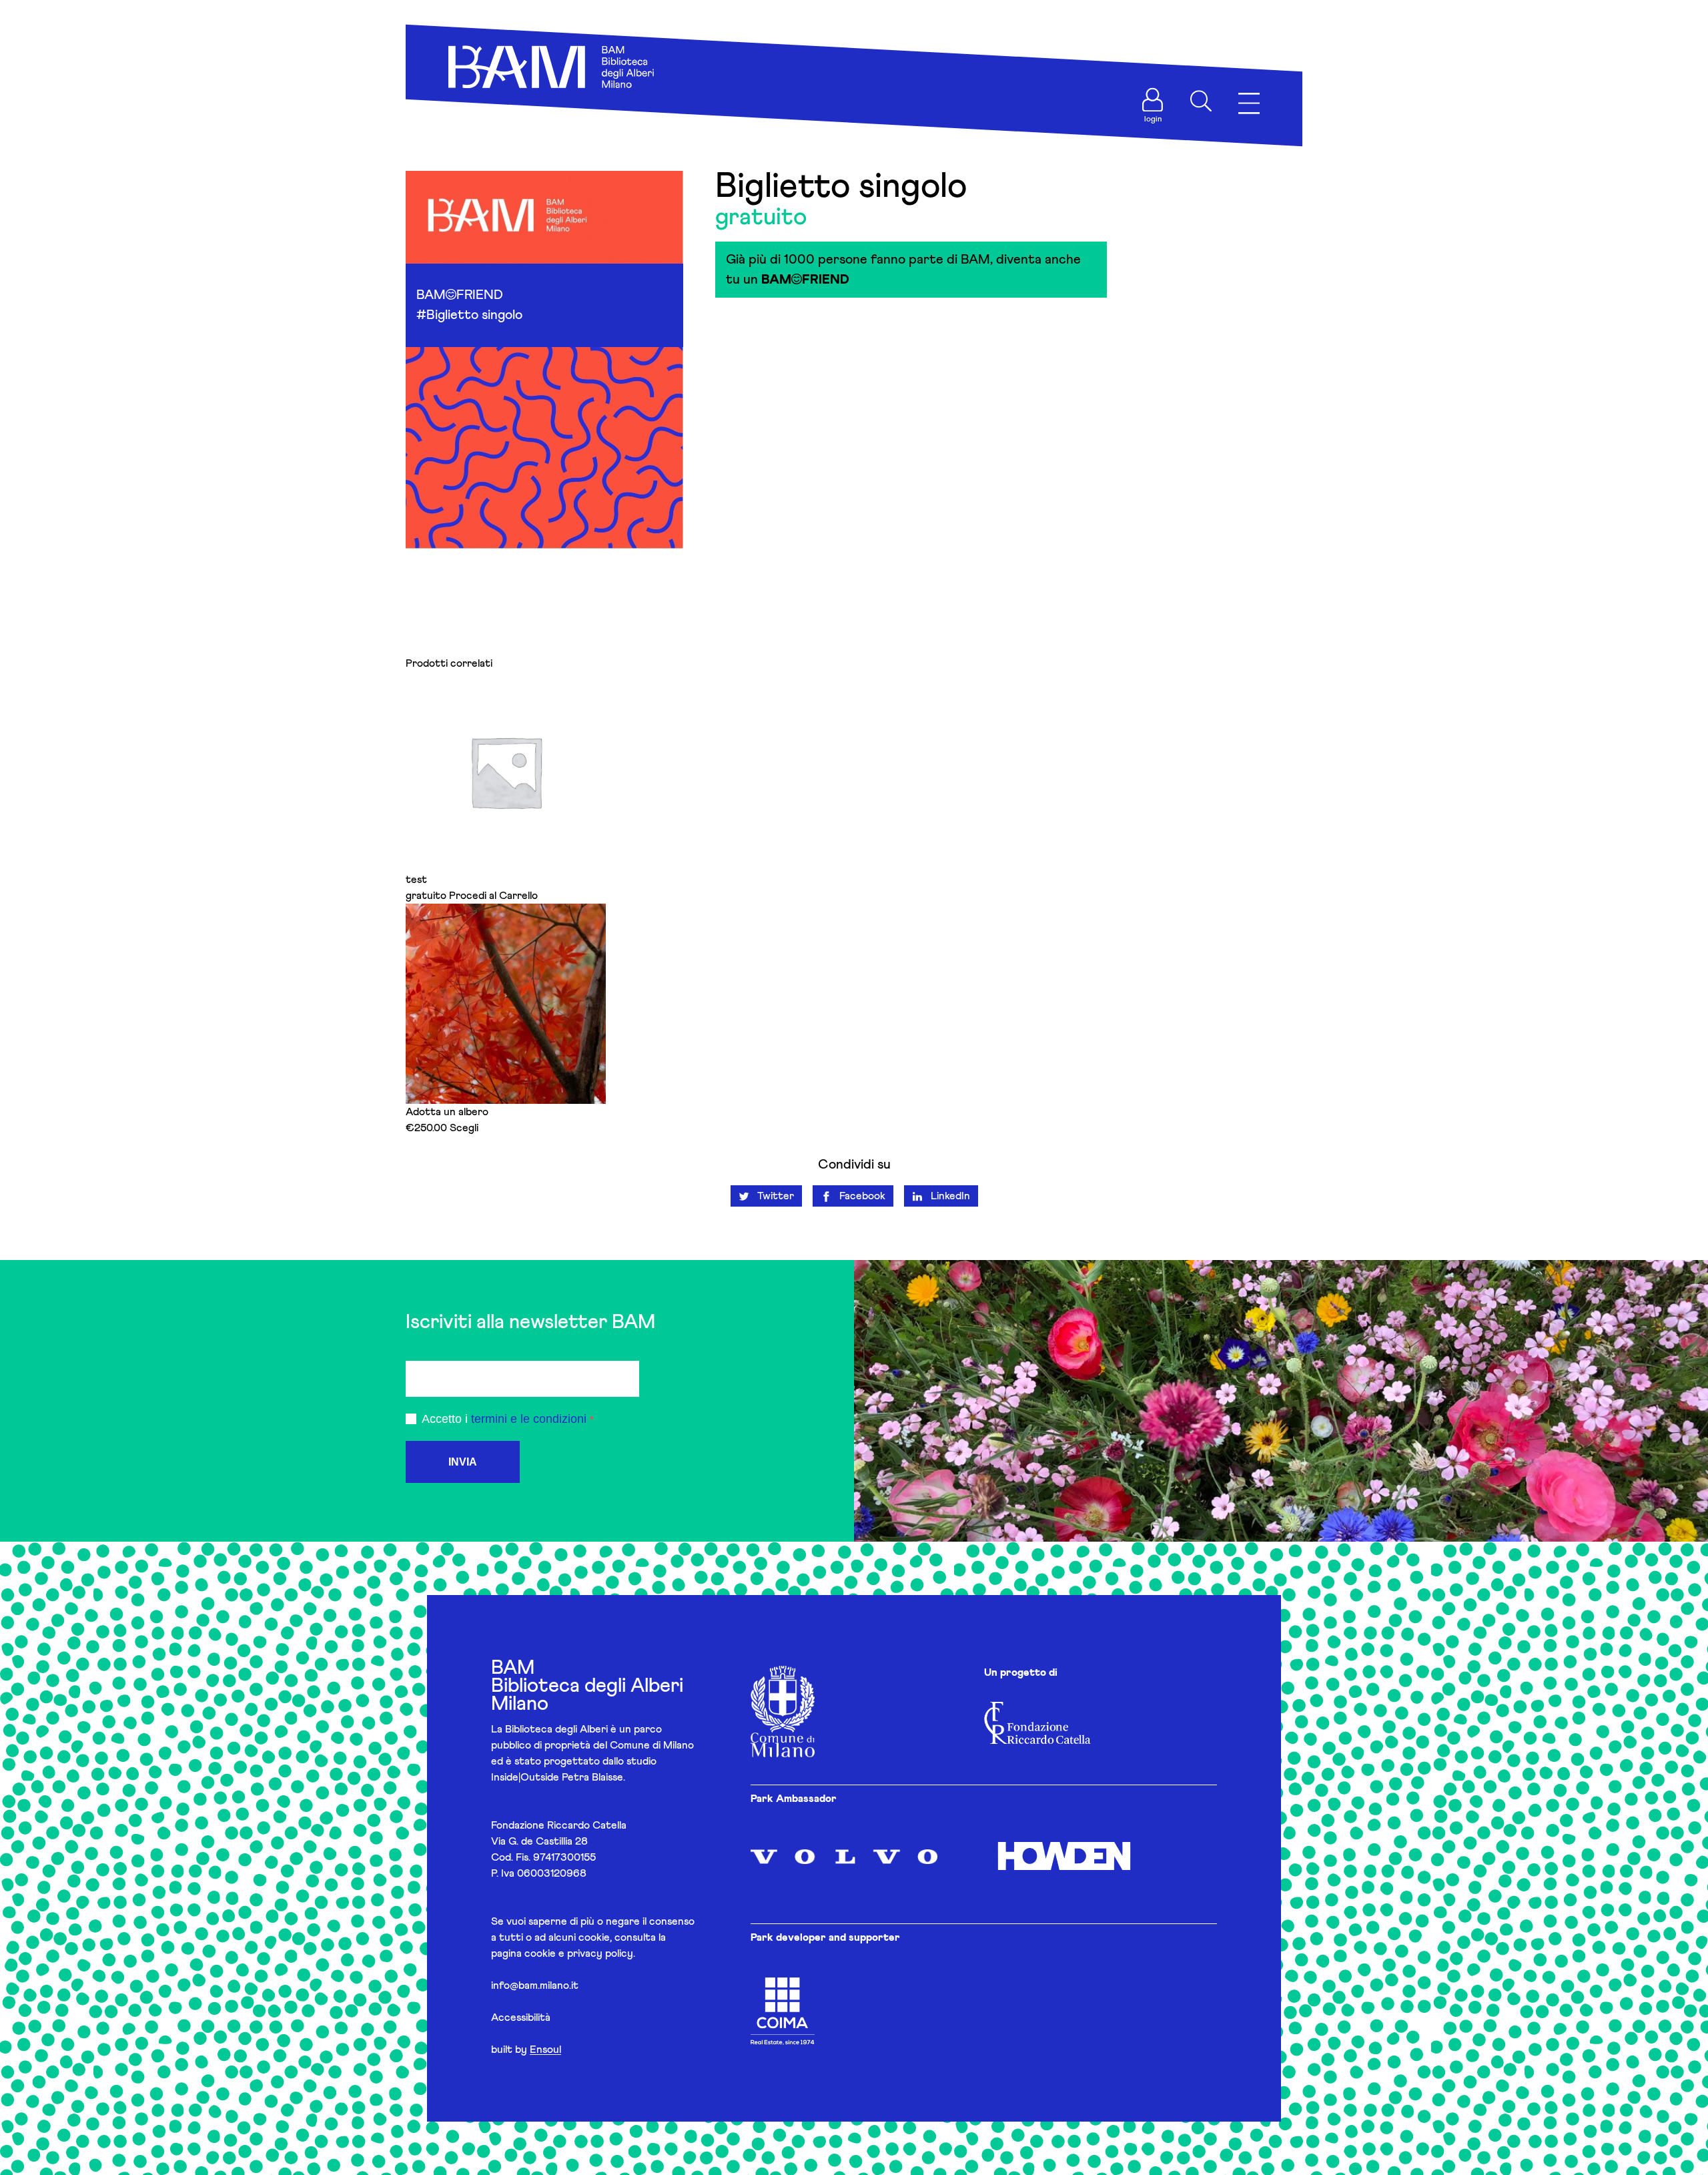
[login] (1153, 100)
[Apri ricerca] (1201, 101)
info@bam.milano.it (535, 1985)
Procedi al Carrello (493, 896)
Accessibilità (521, 2017)
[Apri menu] (1249, 104)
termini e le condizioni (529, 1419)
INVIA (463, 1462)
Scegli (464, 1128)
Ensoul (545, 2050)
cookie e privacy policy (579, 1953)
